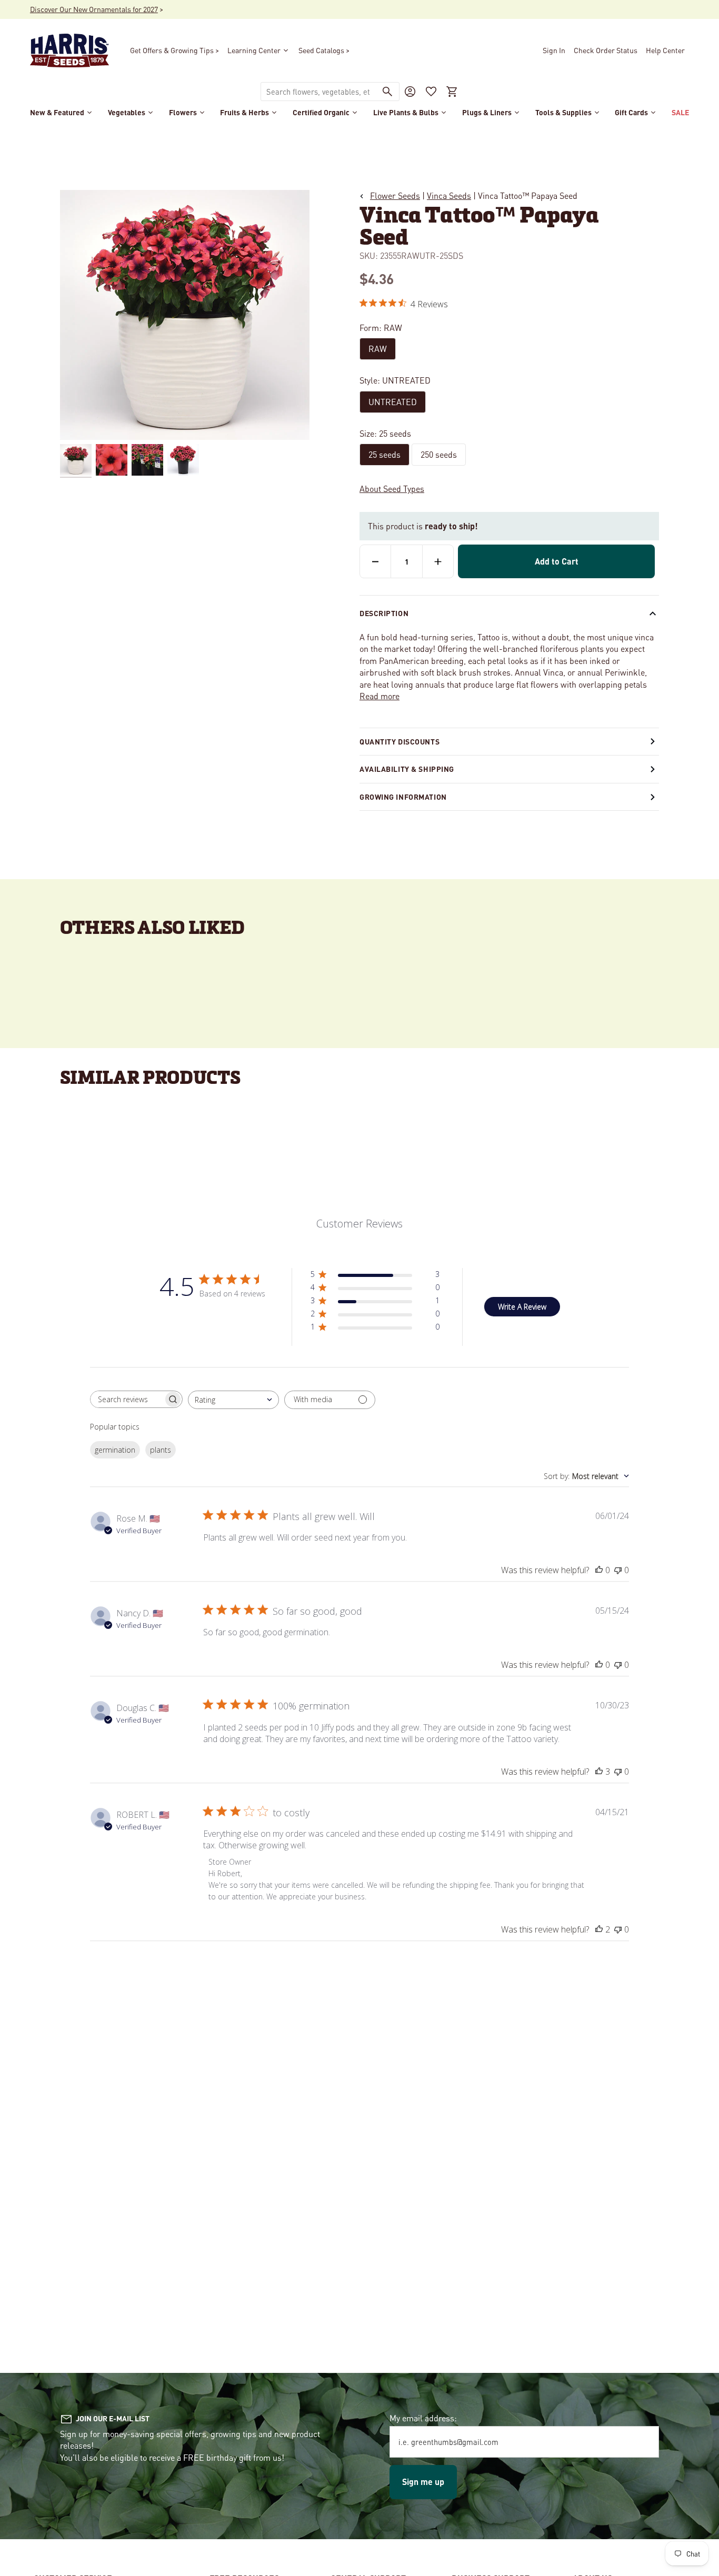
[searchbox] (127, 1399)
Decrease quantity (375, 561)
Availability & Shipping (407, 769)
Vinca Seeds (449, 195)
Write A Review (522, 1307)
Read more (380, 696)
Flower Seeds (395, 195)
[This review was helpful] (599, 1772)
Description (384, 613)
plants (161, 1450)
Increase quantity (438, 561)
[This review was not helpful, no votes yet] (618, 1570)
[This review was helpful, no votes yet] (599, 1570)
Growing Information (403, 797)
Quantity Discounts (400, 741)
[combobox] (318, 92)
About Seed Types (392, 489)
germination (115, 1450)
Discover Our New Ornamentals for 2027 (94, 9)
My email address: (423, 2418)
